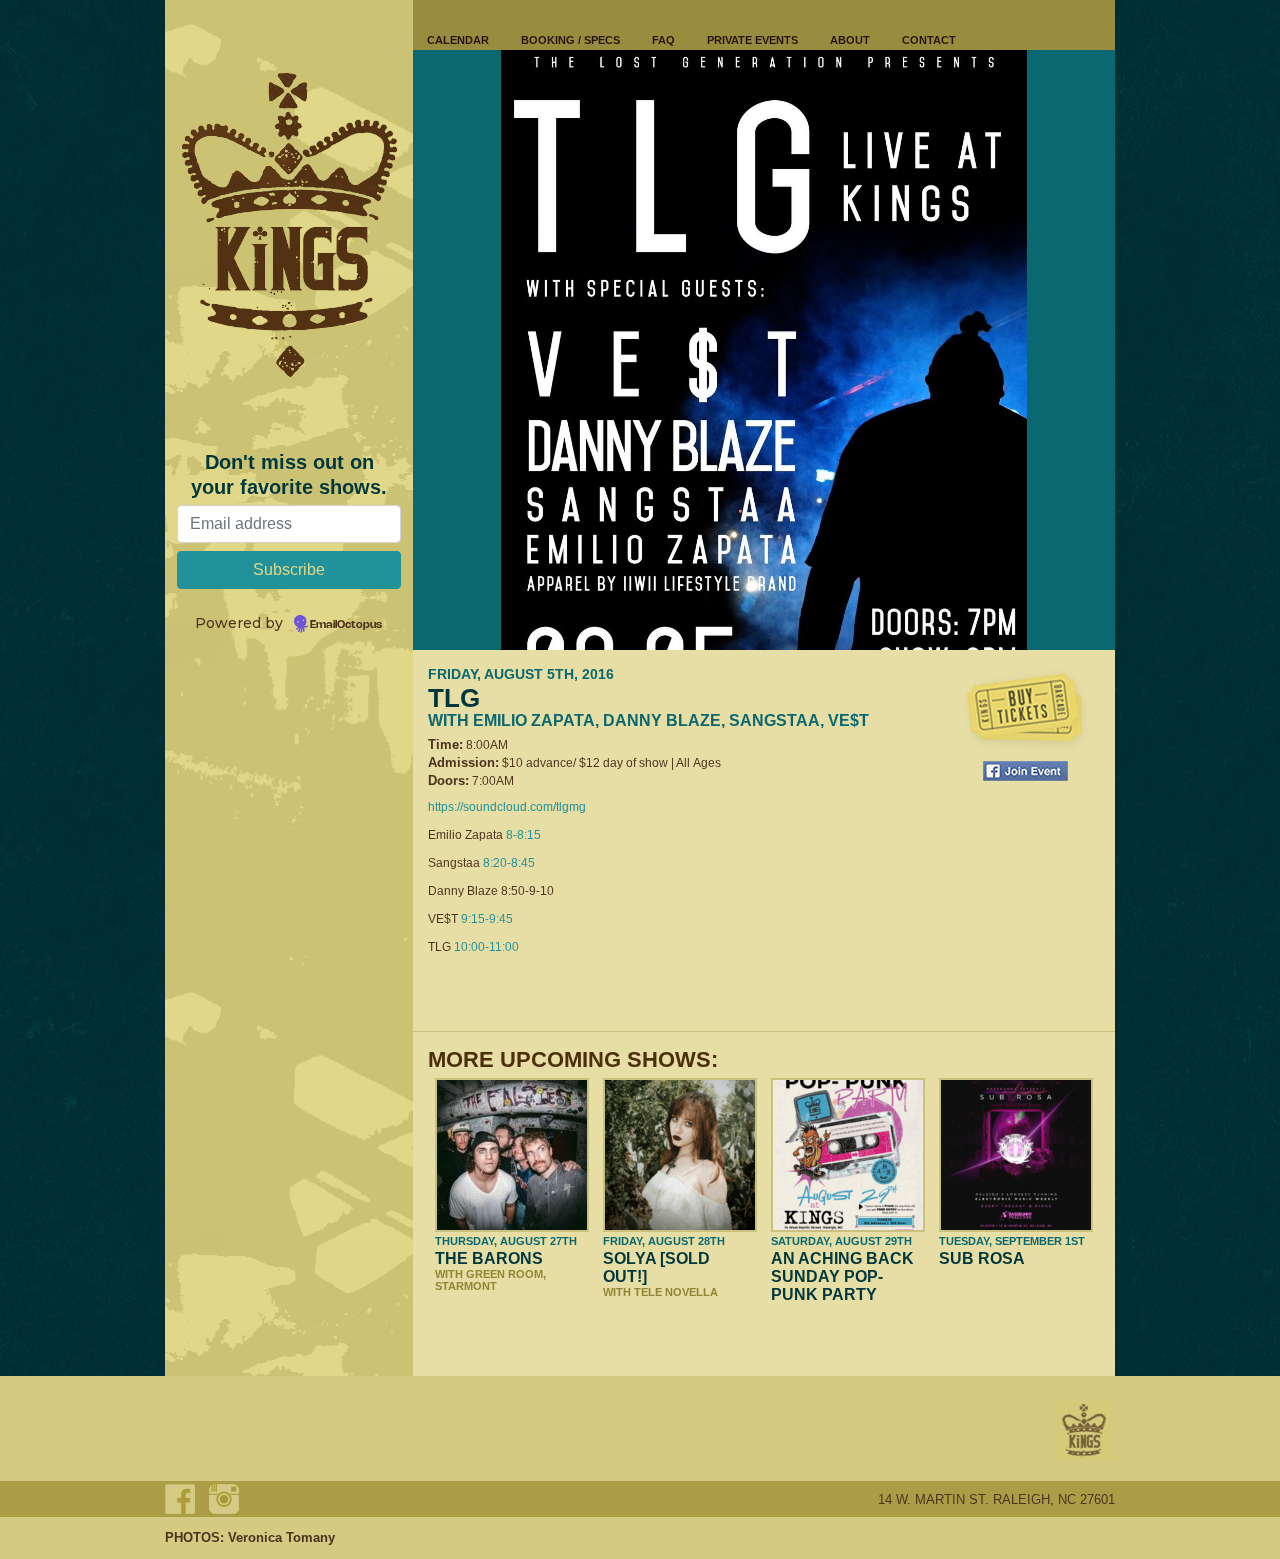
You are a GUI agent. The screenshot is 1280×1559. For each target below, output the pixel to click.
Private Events (752, 40)
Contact (929, 40)
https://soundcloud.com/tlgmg (507, 807)
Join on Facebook (1025, 771)
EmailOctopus (346, 625)
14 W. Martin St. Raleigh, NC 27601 (996, 1499)
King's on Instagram (224, 1499)
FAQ (663, 40)
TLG (454, 698)
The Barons (489, 1258)
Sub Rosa (982, 1258)
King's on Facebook (180, 1499)
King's (1085, 1431)
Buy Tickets (1025, 710)
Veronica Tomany (281, 1537)
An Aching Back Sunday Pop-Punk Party (842, 1276)
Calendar (458, 40)
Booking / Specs (570, 40)
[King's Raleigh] (289, 225)
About (850, 40)
